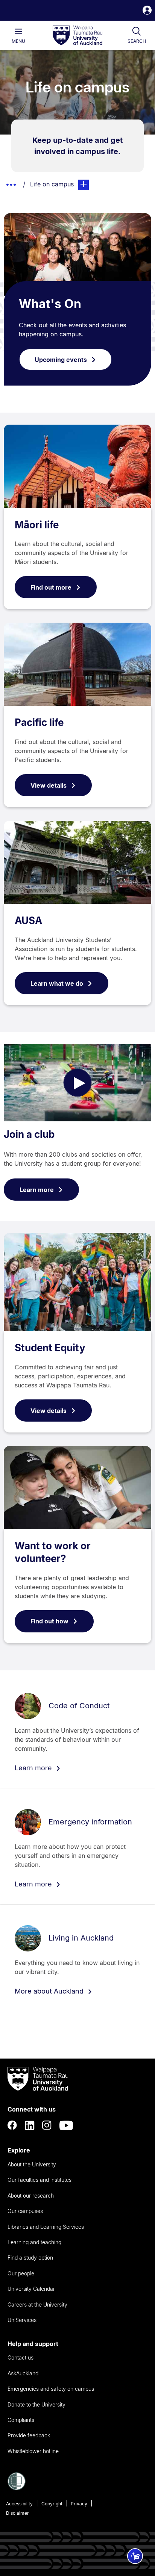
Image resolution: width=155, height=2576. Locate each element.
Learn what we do (57, 983)
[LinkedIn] (30, 2125)
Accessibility (19, 2504)
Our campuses (25, 2211)
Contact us (21, 2357)
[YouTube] (66, 2125)
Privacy (79, 2504)
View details (49, 785)
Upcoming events (61, 360)
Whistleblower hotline (33, 2451)
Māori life (37, 525)
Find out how (49, 1621)
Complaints (21, 2420)
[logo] (77, 36)
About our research (31, 2196)
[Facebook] (12, 2125)
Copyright (52, 2504)
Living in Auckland (81, 1938)
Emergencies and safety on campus (51, 2389)
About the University (32, 2164)
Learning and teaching (34, 2242)
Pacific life (39, 722)
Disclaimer (17, 2513)
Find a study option (30, 2258)
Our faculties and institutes (40, 2180)
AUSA (28, 920)
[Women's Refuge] (17, 2488)
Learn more (37, 1190)
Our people (21, 2273)
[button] (147, 11)
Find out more (51, 587)
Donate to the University (36, 2404)
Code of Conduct (79, 1706)
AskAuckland (23, 2373)
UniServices (22, 2320)
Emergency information (90, 1822)
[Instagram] (47, 2125)
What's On (50, 304)
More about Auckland (50, 1991)
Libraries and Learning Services (46, 2227)
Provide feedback (29, 2435)
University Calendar (31, 2289)
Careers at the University (37, 2304)
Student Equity (50, 1348)
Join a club (29, 1134)
